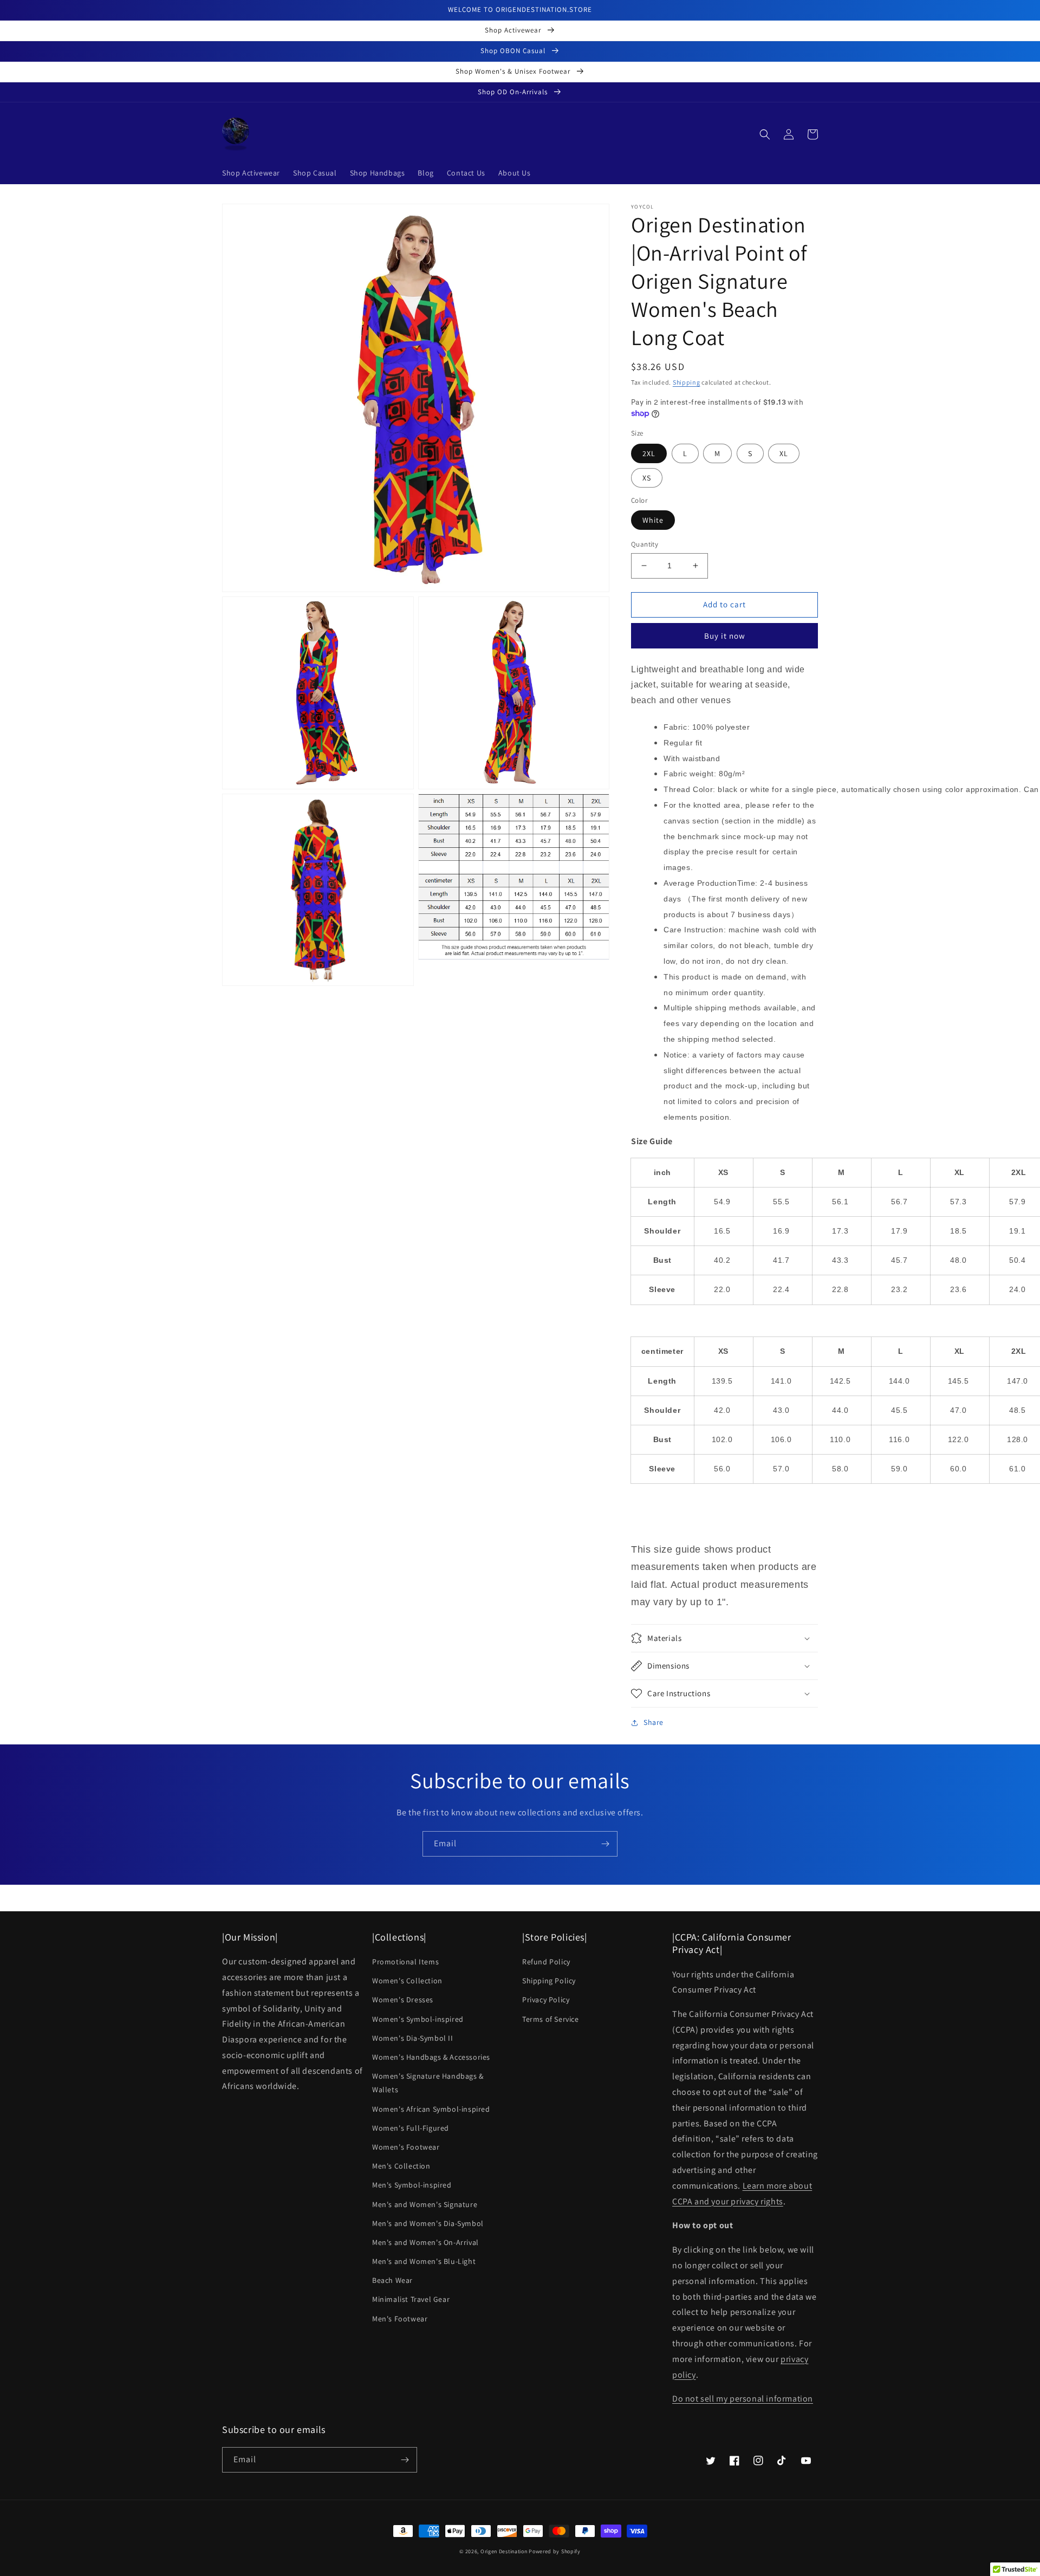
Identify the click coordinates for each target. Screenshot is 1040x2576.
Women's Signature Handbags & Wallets (428, 2083)
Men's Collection (401, 2166)
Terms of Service (551, 2019)
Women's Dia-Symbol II (413, 2038)
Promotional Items (405, 1962)
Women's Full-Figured (411, 2128)
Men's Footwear (400, 2319)
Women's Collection (407, 1981)
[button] (765, 134)
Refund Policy (546, 1962)
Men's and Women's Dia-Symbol (428, 2223)
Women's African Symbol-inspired (431, 2109)
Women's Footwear (406, 2147)
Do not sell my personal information (743, 2399)
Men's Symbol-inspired (412, 2185)
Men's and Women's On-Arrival (425, 2242)
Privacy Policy (546, 2000)
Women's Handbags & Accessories (431, 2057)
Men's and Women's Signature (425, 2204)
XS (647, 478)
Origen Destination (504, 2551)
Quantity (645, 544)
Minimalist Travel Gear (411, 2299)
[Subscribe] (605, 1844)
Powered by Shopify (555, 2551)
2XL (649, 453)
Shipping (687, 382)
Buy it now (725, 636)
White (653, 520)
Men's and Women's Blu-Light (424, 2261)
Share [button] (654, 1722)
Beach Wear (392, 2280)
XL (784, 453)
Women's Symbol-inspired (418, 2019)
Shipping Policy (549, 1981)
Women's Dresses (403, 2000)
